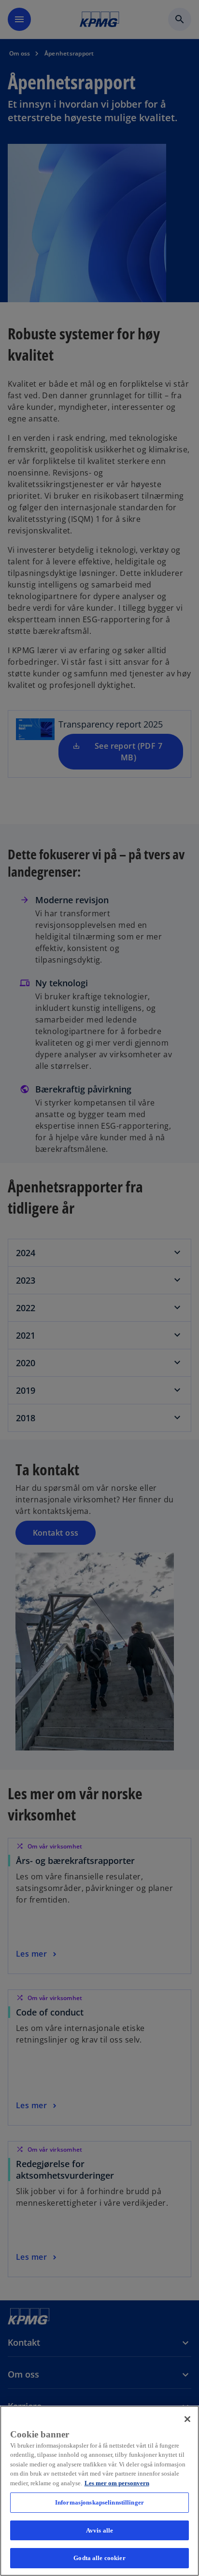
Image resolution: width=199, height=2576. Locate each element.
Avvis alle (99, 2530)
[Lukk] (187, 2419)
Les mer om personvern (117, 2483)
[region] (99, 2491)
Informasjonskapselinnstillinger (99, 2502)
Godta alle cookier (99, 2558)
